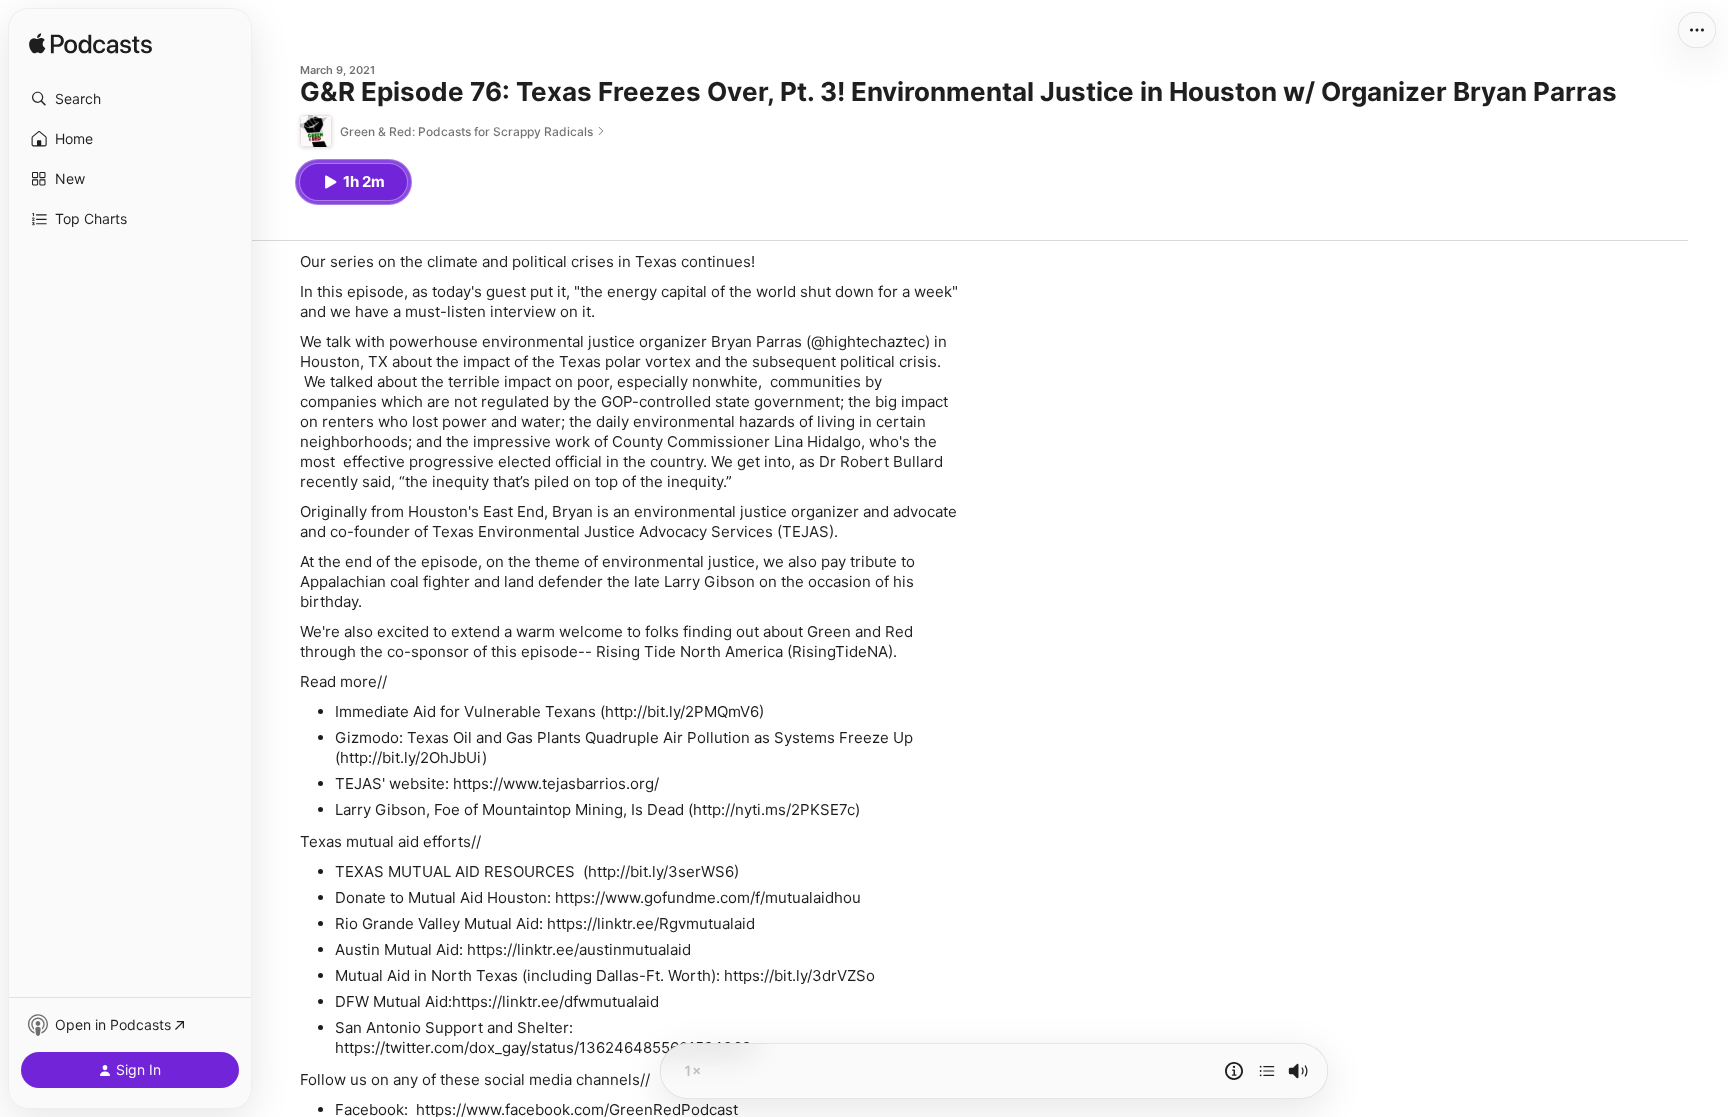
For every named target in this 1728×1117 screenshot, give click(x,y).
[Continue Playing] (1267, 1071)
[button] (130, 99)
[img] (90, 45)
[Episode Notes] (1234, 1071)
